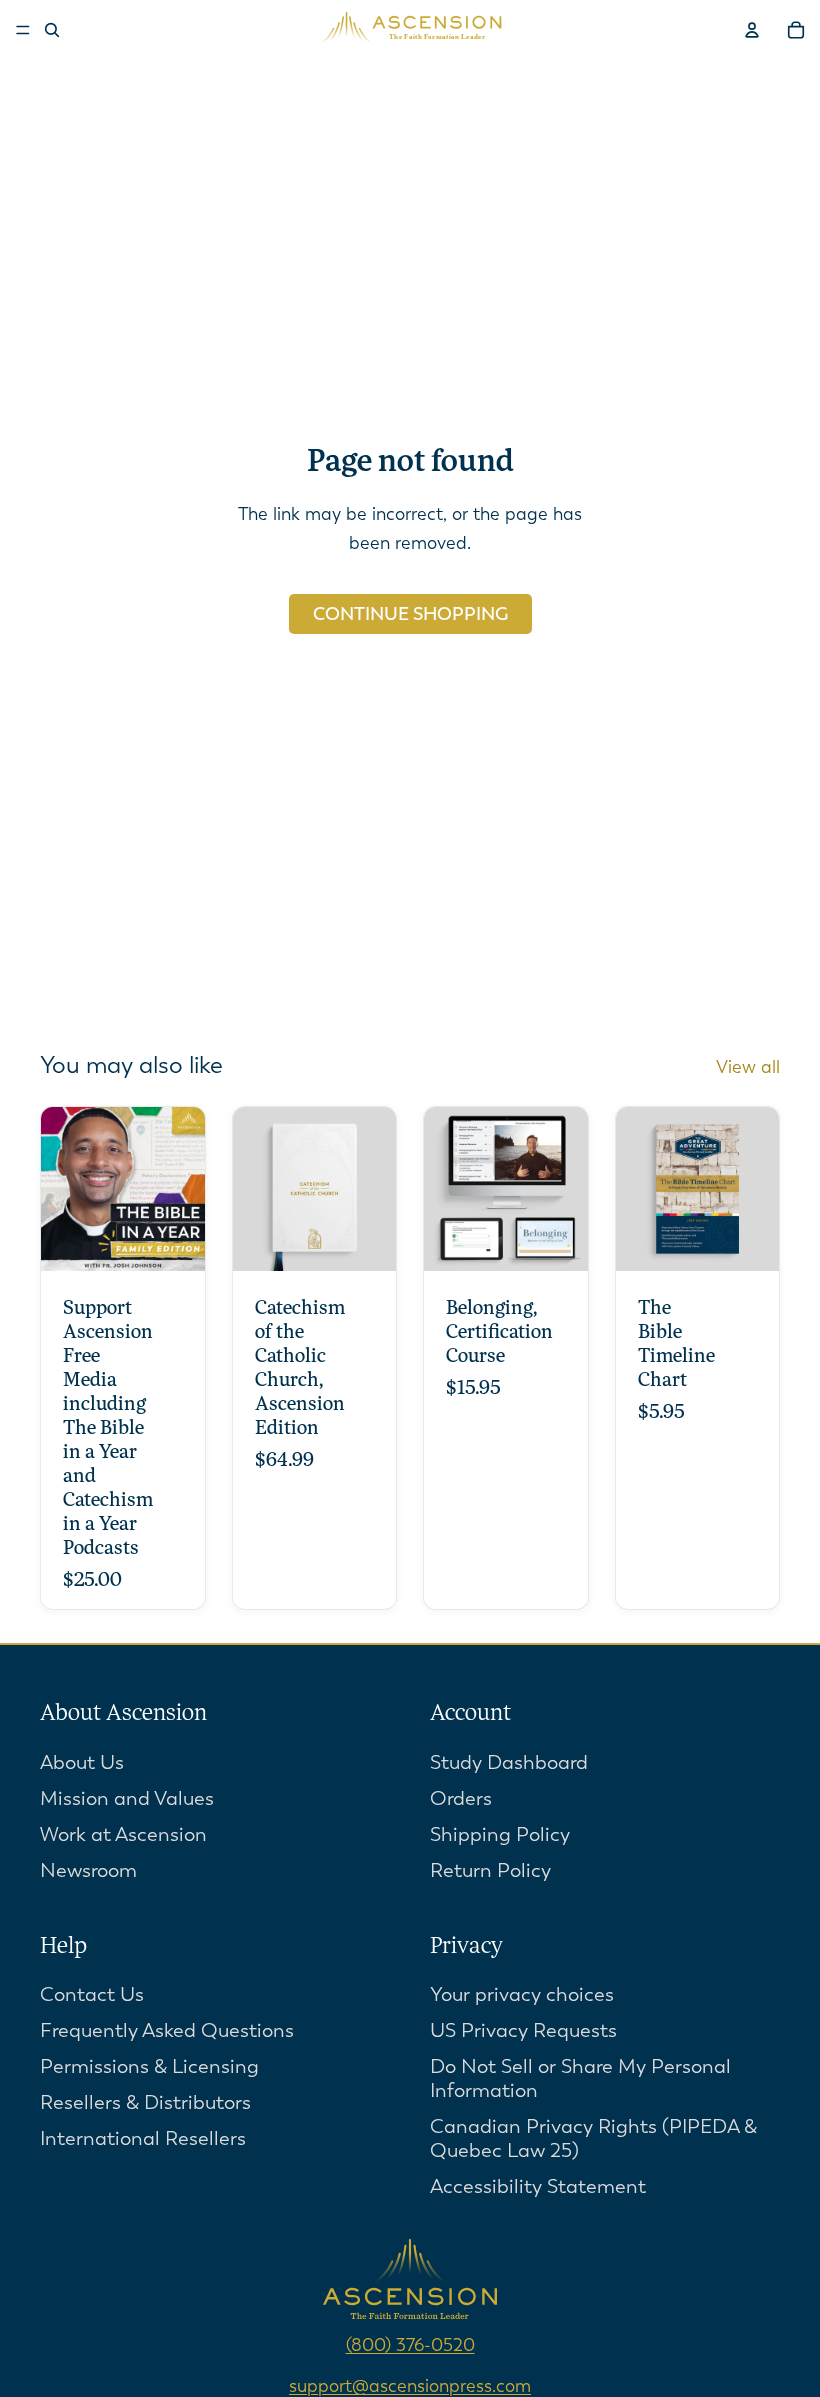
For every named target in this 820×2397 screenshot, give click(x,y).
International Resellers (143, 2139)
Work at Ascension (123, 1834)
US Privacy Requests (523, 2031)
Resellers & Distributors (145, 2103)
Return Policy (490, 1870)
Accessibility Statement (538, 2187)
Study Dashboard (509, 1762)
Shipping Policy (500, 1834)
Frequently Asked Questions (167, 2031)
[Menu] (23, 30)
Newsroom (88, 1870)
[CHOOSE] (174, 1240)
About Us (82, 1762)
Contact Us (92, 1995)
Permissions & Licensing (149, 2067)
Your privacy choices (522, 1995)
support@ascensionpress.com (410, 2386)
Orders (461, 1798)
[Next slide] (374, 1189)
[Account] (752, 30)
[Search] (52, 30)
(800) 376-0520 (410, 2346)
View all (748, 1067)
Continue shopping (410, 614)
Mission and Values (127, 1798)
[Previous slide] (255, 1189)
